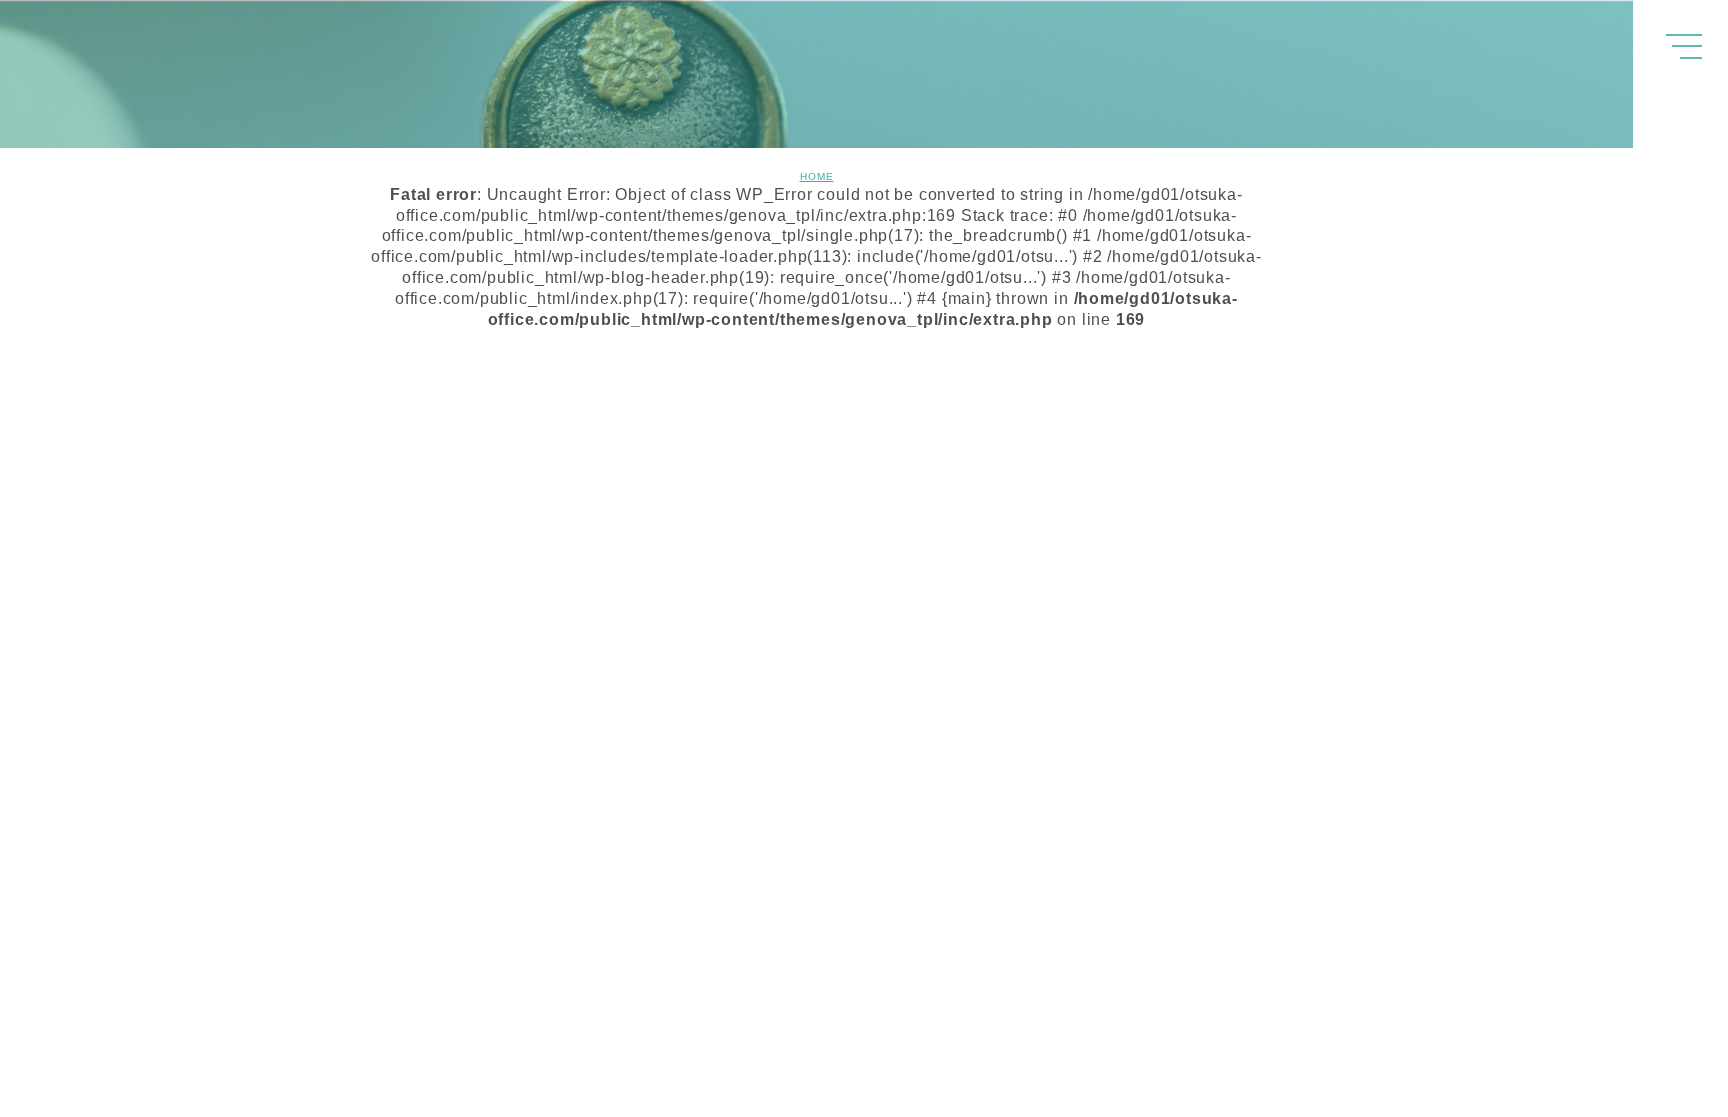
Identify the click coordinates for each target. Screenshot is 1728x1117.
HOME (817, 176)
